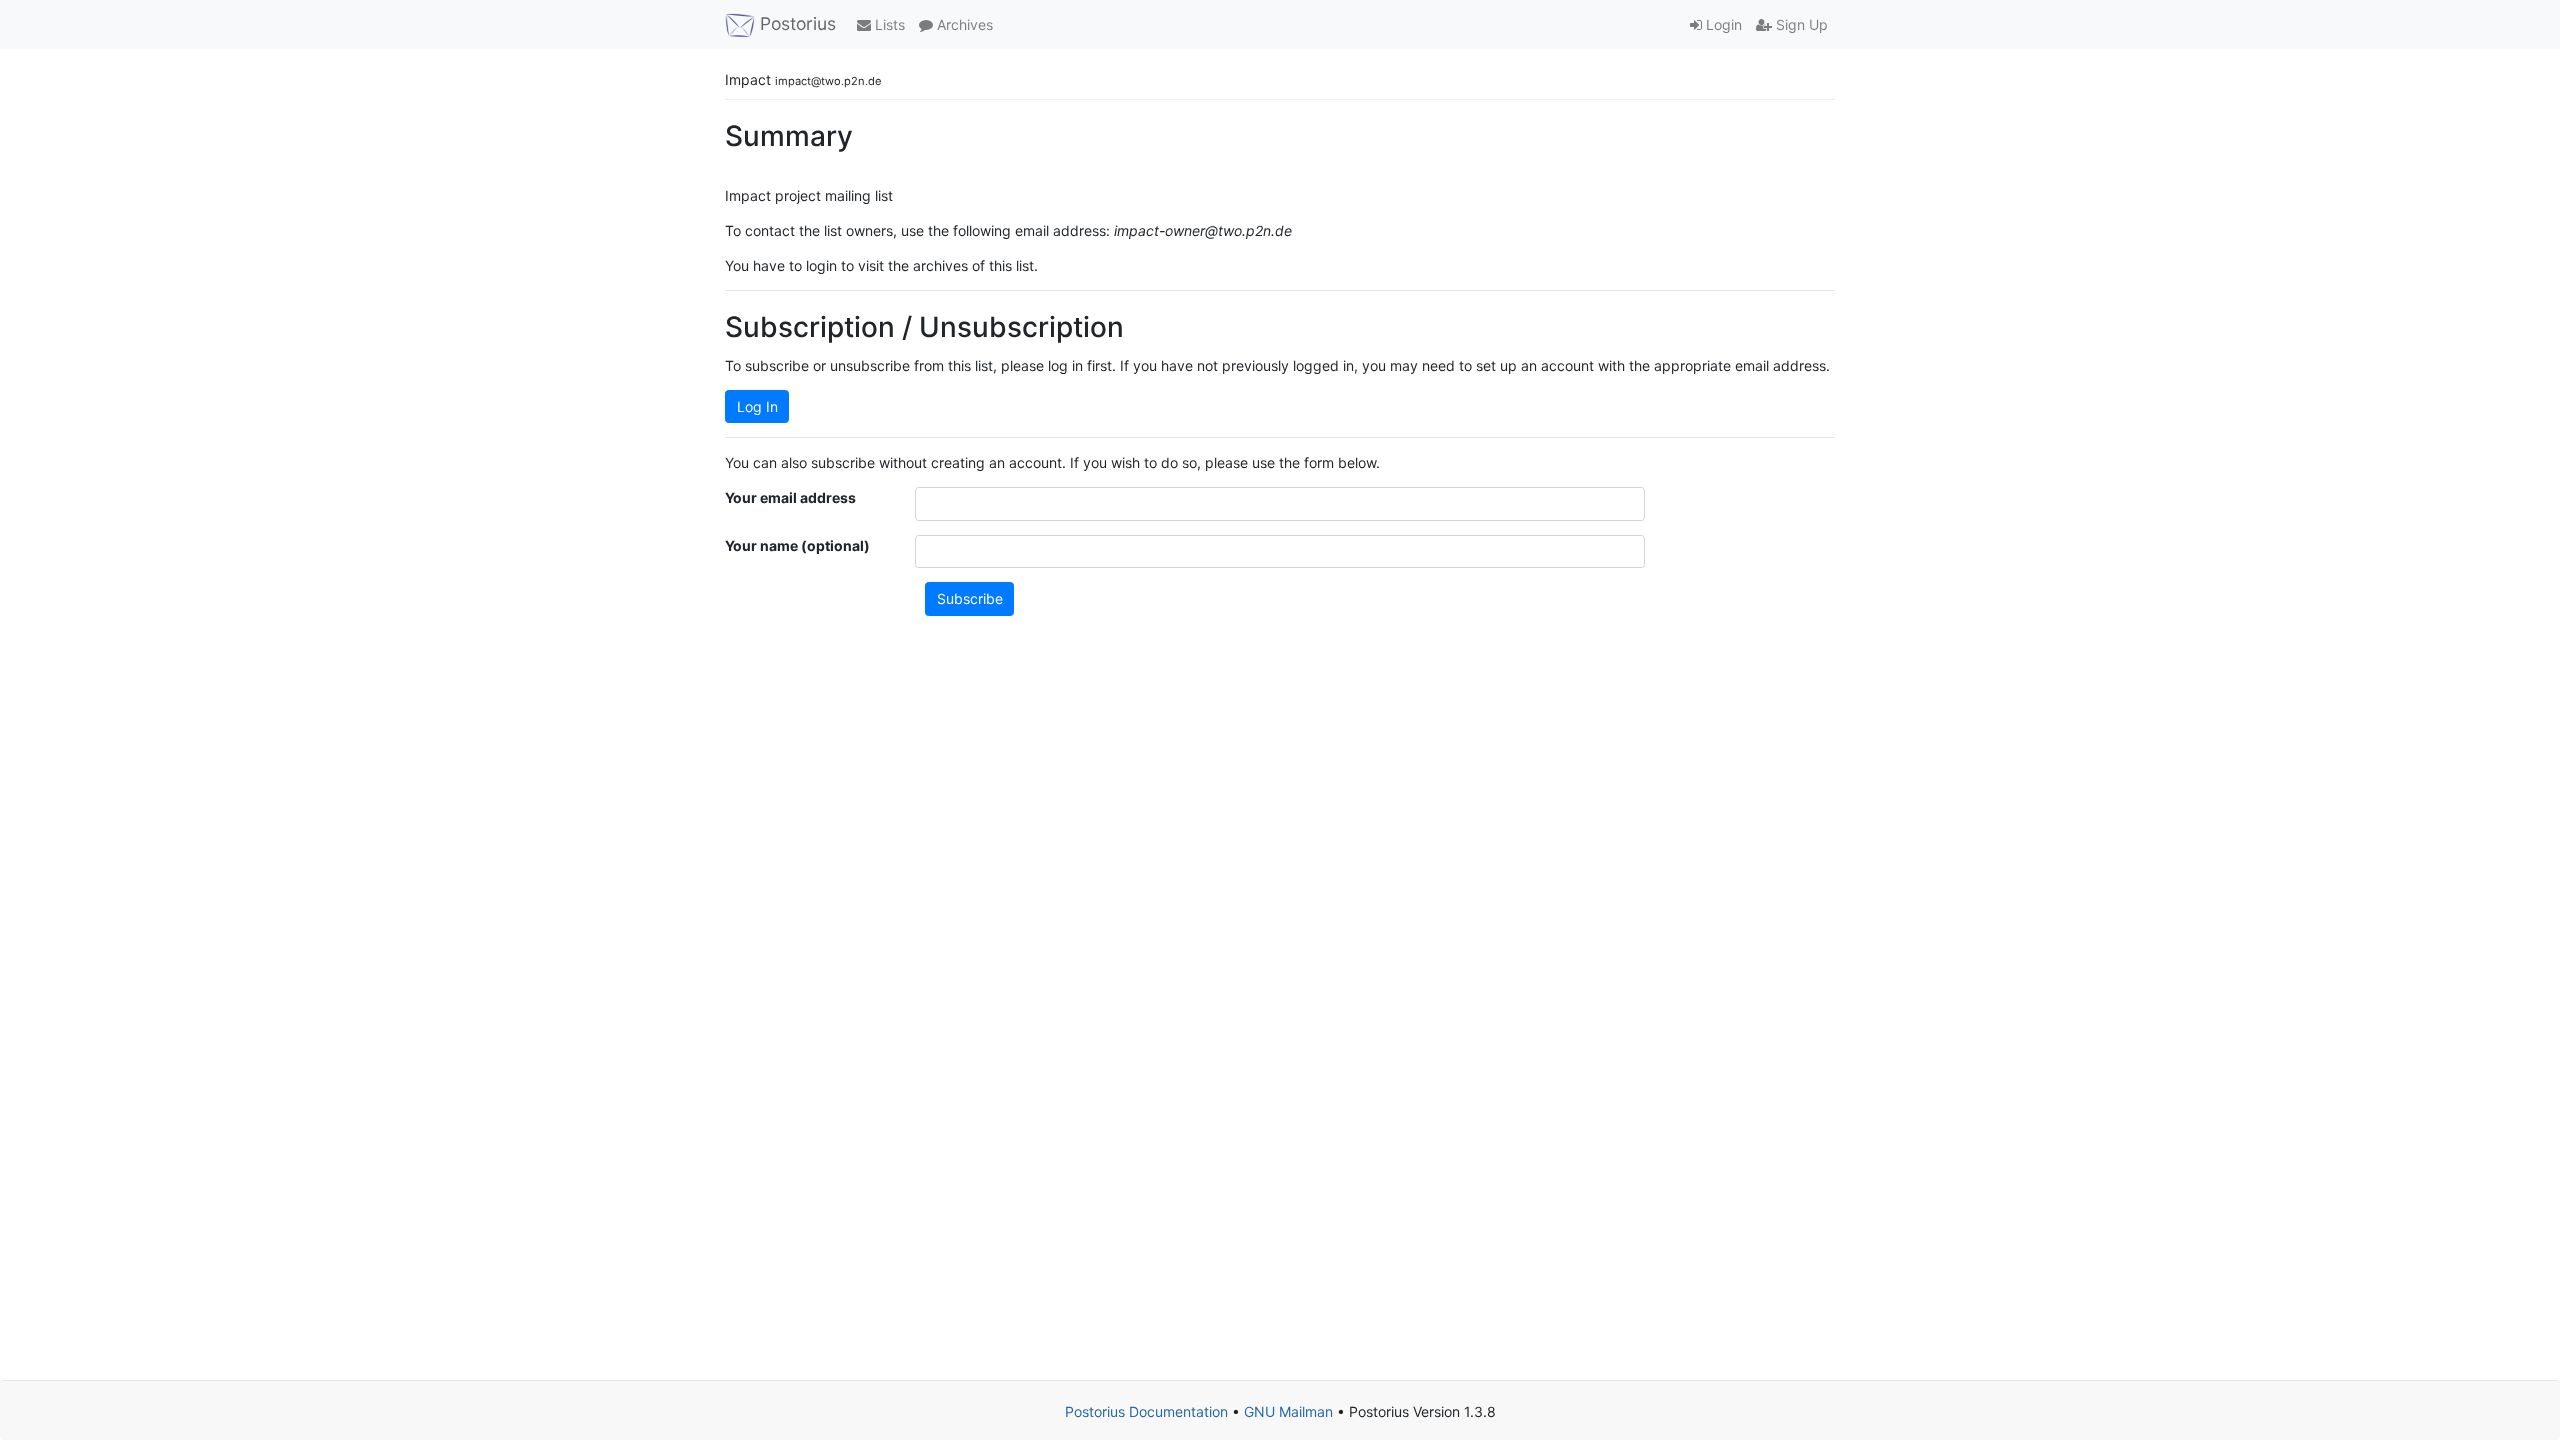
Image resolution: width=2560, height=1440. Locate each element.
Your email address (790, 497)
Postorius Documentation (1146, 1411)
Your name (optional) (797, 545)
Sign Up (1800, 24)
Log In (757, 406)
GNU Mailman (1288, 1411)
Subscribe (970, 598)
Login (1722, 24)
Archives (963, 24)
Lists (888, 24)
